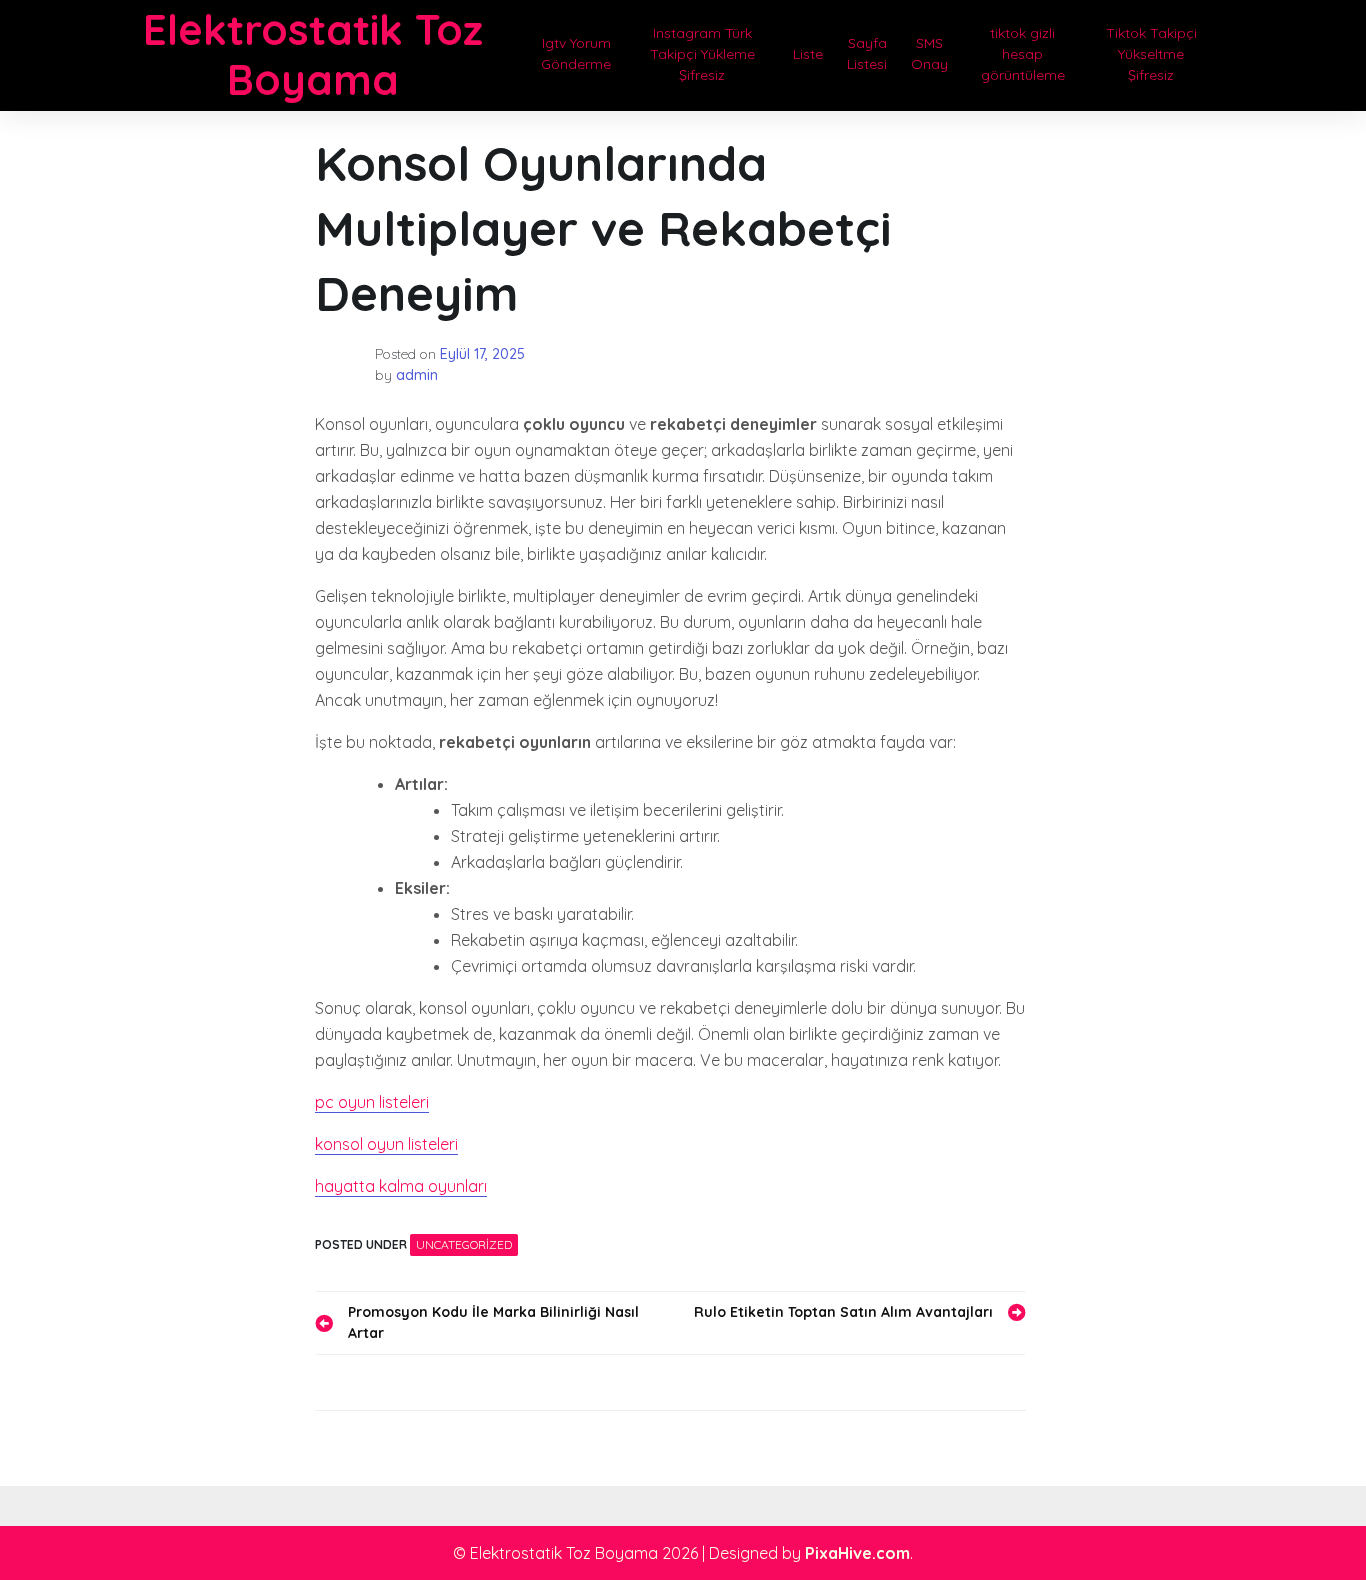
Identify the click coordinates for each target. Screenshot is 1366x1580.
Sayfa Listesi (867, 53)
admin (417, 375)
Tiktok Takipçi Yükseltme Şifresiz (1151, 54)
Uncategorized (464, 1244)
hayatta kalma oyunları (401, 1186)
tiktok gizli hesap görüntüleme (1023, 54)
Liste (808, 54)
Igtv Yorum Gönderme (576, 53)
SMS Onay (929, 53)
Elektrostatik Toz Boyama (313, 54)
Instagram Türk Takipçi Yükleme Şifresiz (702, 54)
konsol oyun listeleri (386, 1144)
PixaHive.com (857, 1553)
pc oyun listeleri (372, 1102)
